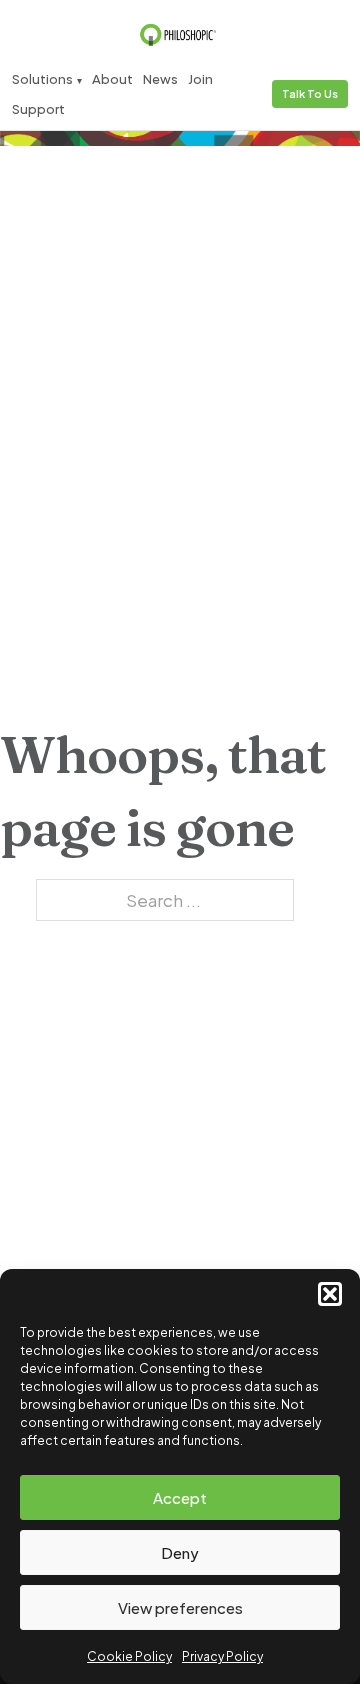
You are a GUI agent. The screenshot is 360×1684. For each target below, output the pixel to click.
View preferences (180, 1607)
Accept (180, 1497)
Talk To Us (310, 93)
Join (200, 79)
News (160, 79)
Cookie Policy (129, 1656)
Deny (180, 1552)
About (112, 79)
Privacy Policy (222, 1656)
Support (38, 109)
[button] (330, 1294)
